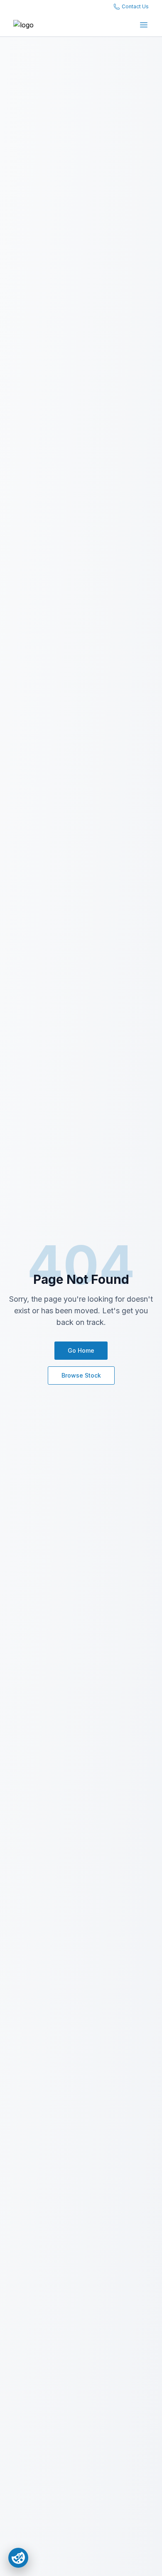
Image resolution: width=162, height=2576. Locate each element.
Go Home (81, 1350)
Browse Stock (81, 1375)
